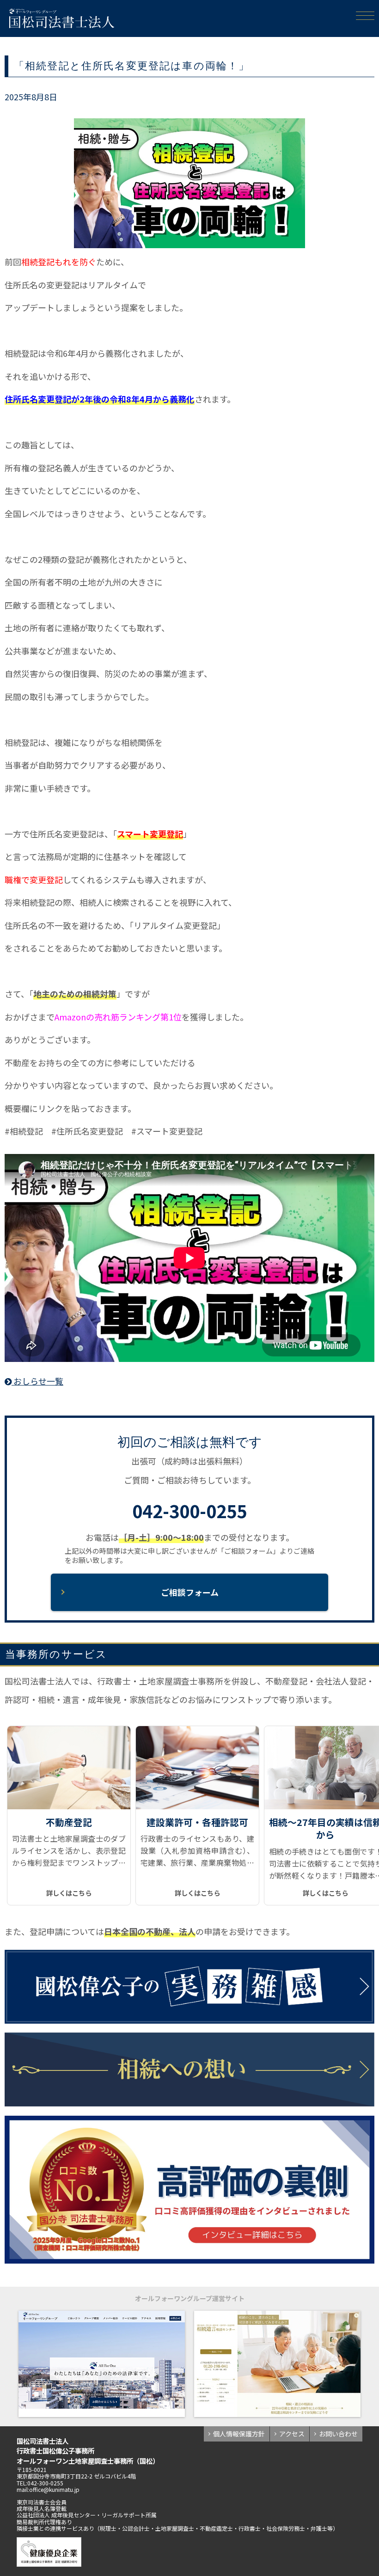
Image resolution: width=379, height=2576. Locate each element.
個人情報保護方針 (239, 2434)
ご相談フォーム (190, 1592)
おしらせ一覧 (37, 1381)
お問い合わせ (338, 2434)
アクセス (292, 2434)
